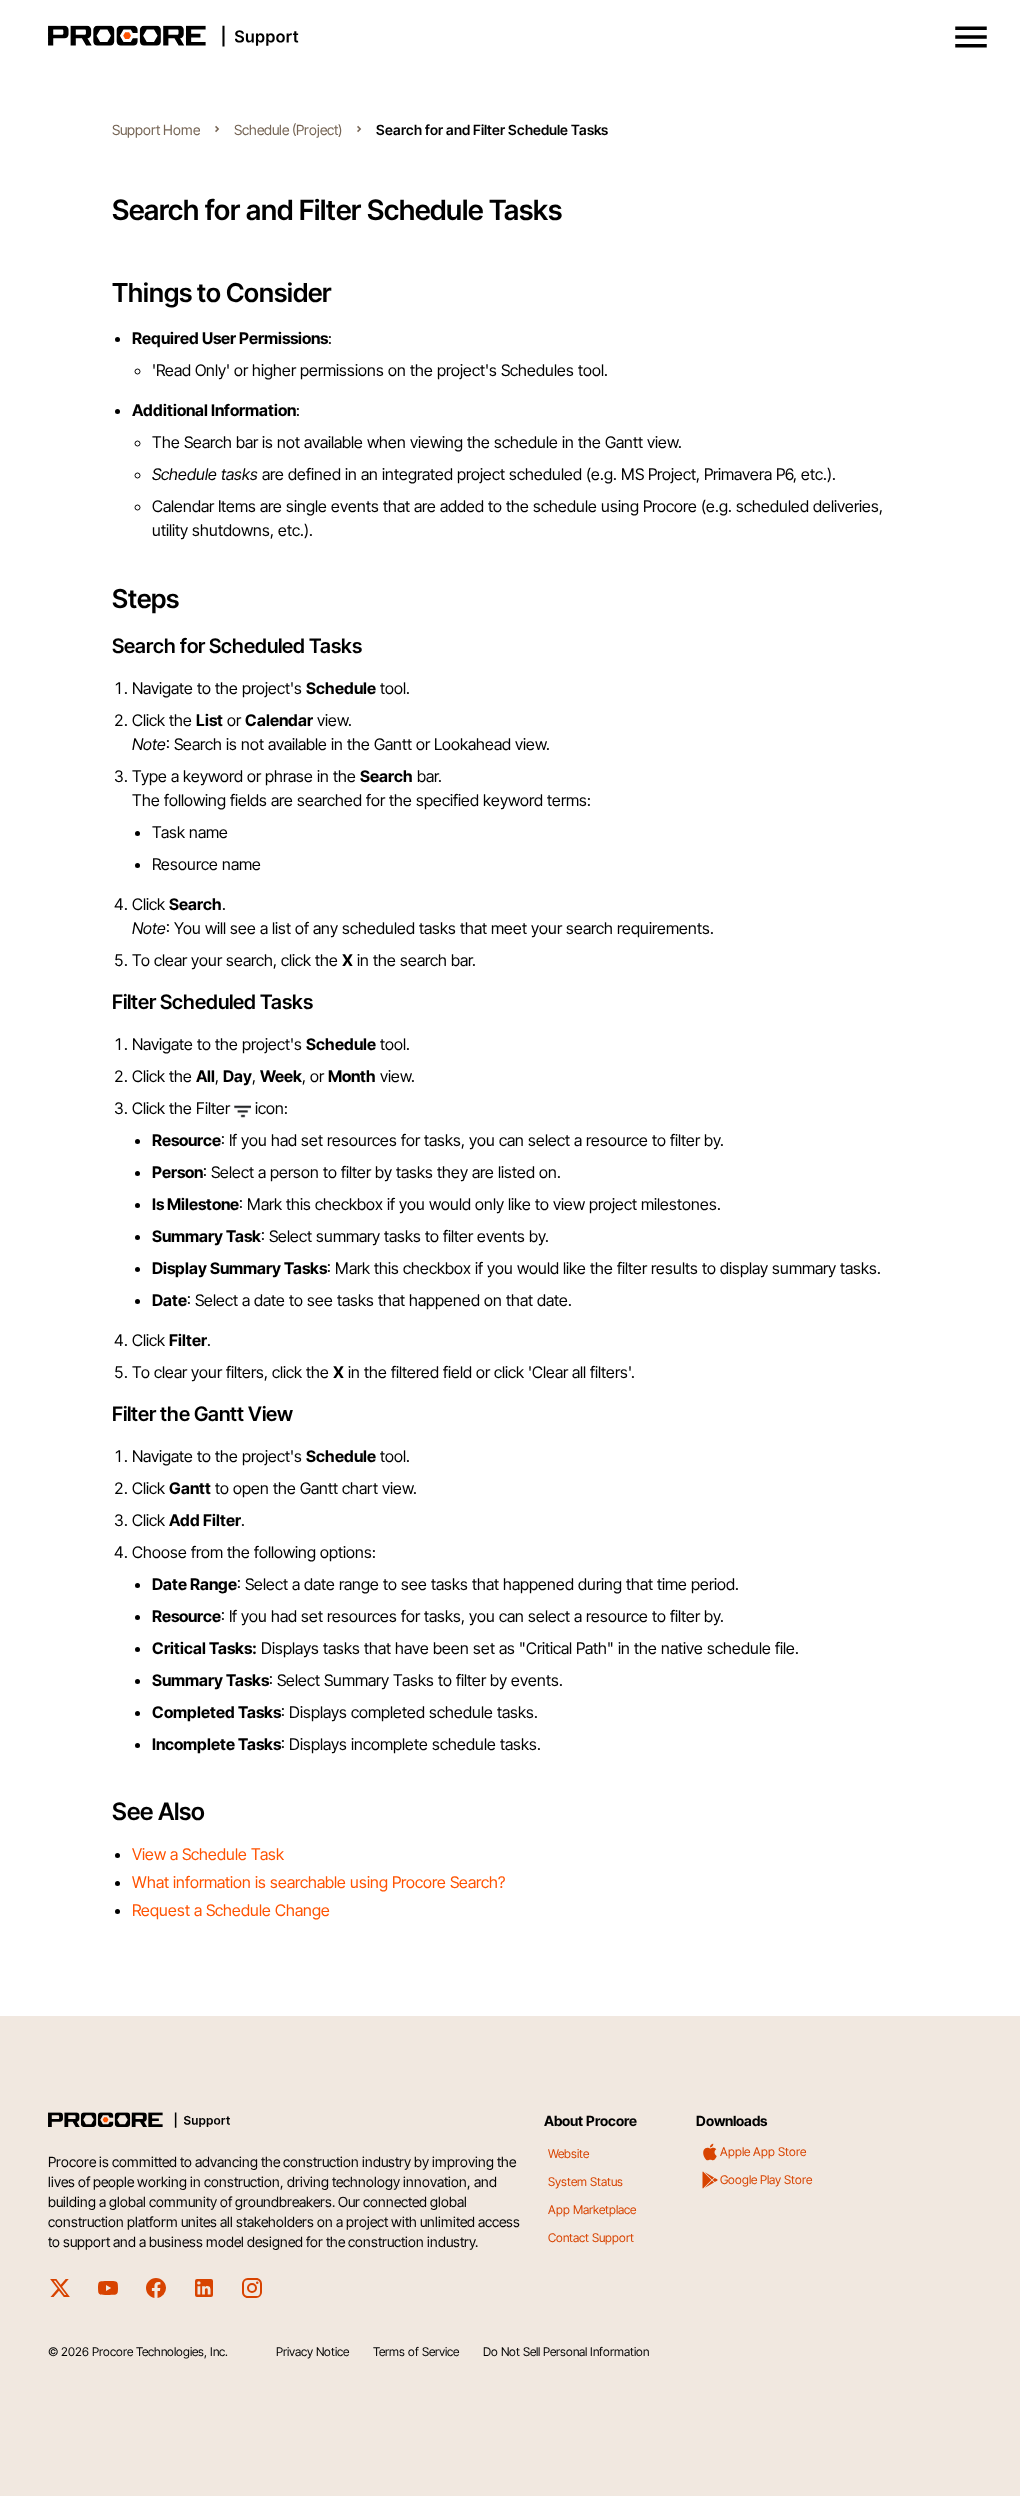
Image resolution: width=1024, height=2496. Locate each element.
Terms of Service (416, 2351)
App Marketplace (592, 2209)
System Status (585, 2181)
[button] (971, 37)
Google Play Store (766, 2179)
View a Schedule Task (208, 1854)
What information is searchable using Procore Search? (318, 1882)
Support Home (156, 129)
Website (568, 2153)
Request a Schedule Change (231, 1910)
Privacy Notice (312, 2351)
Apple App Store (763, 2151)
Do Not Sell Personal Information (566, 2351)
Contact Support (591, 2237)
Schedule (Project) (288, 129)
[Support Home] (508, 36)
